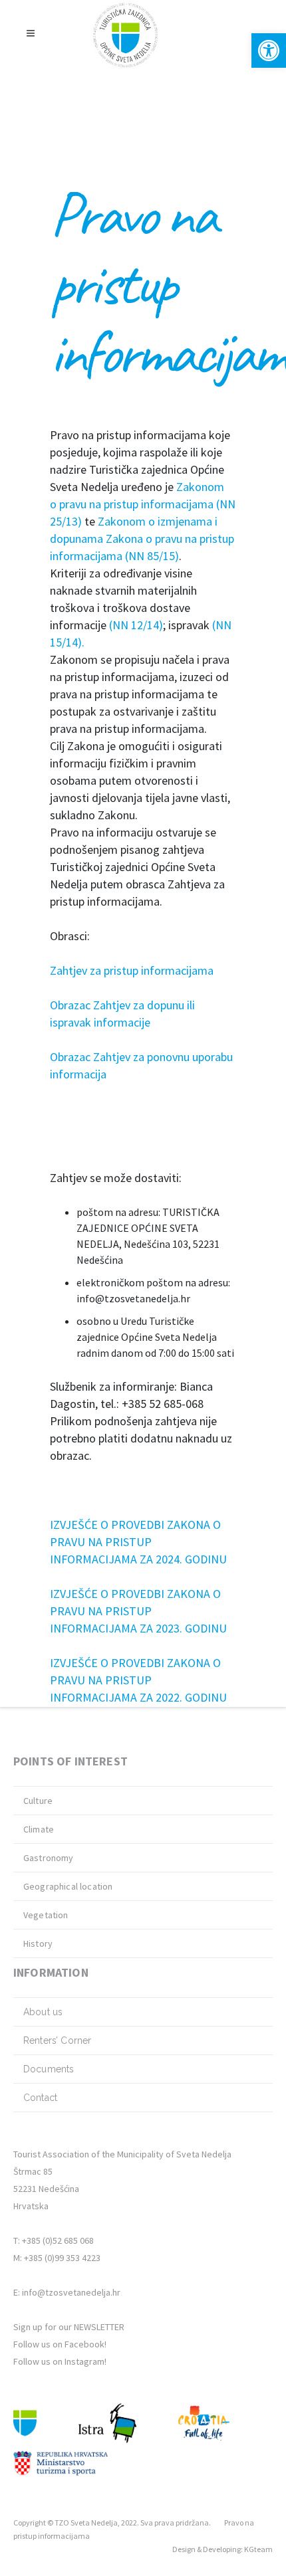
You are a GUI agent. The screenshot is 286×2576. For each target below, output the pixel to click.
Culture (38, 1801)
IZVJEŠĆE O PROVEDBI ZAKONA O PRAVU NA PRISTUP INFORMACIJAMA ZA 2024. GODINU (138, 1542)
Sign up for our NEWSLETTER (69, 2327)
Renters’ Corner (57, 2040)
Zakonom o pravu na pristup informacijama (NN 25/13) (143, 504)
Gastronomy (49, 1858)
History (38, 1943)
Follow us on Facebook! (60, 2344)
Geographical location (68, 1886)
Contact (40, 2098)
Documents (49, 2069)
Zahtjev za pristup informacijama (132, 970)
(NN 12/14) (136, 625)
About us (43, 2012)
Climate (39, 1829)
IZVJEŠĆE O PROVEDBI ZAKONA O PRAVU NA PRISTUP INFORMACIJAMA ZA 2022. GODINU (138, 1680)
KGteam (258, 2549)
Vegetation (46, 1915)
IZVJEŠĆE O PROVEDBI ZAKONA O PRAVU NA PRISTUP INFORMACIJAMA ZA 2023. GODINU (138, 1611)
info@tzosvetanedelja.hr (71, 2292)
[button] (269, 50)
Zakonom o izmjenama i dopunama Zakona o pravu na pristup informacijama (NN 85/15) (142, 539)
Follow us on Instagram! (60, 2361)
